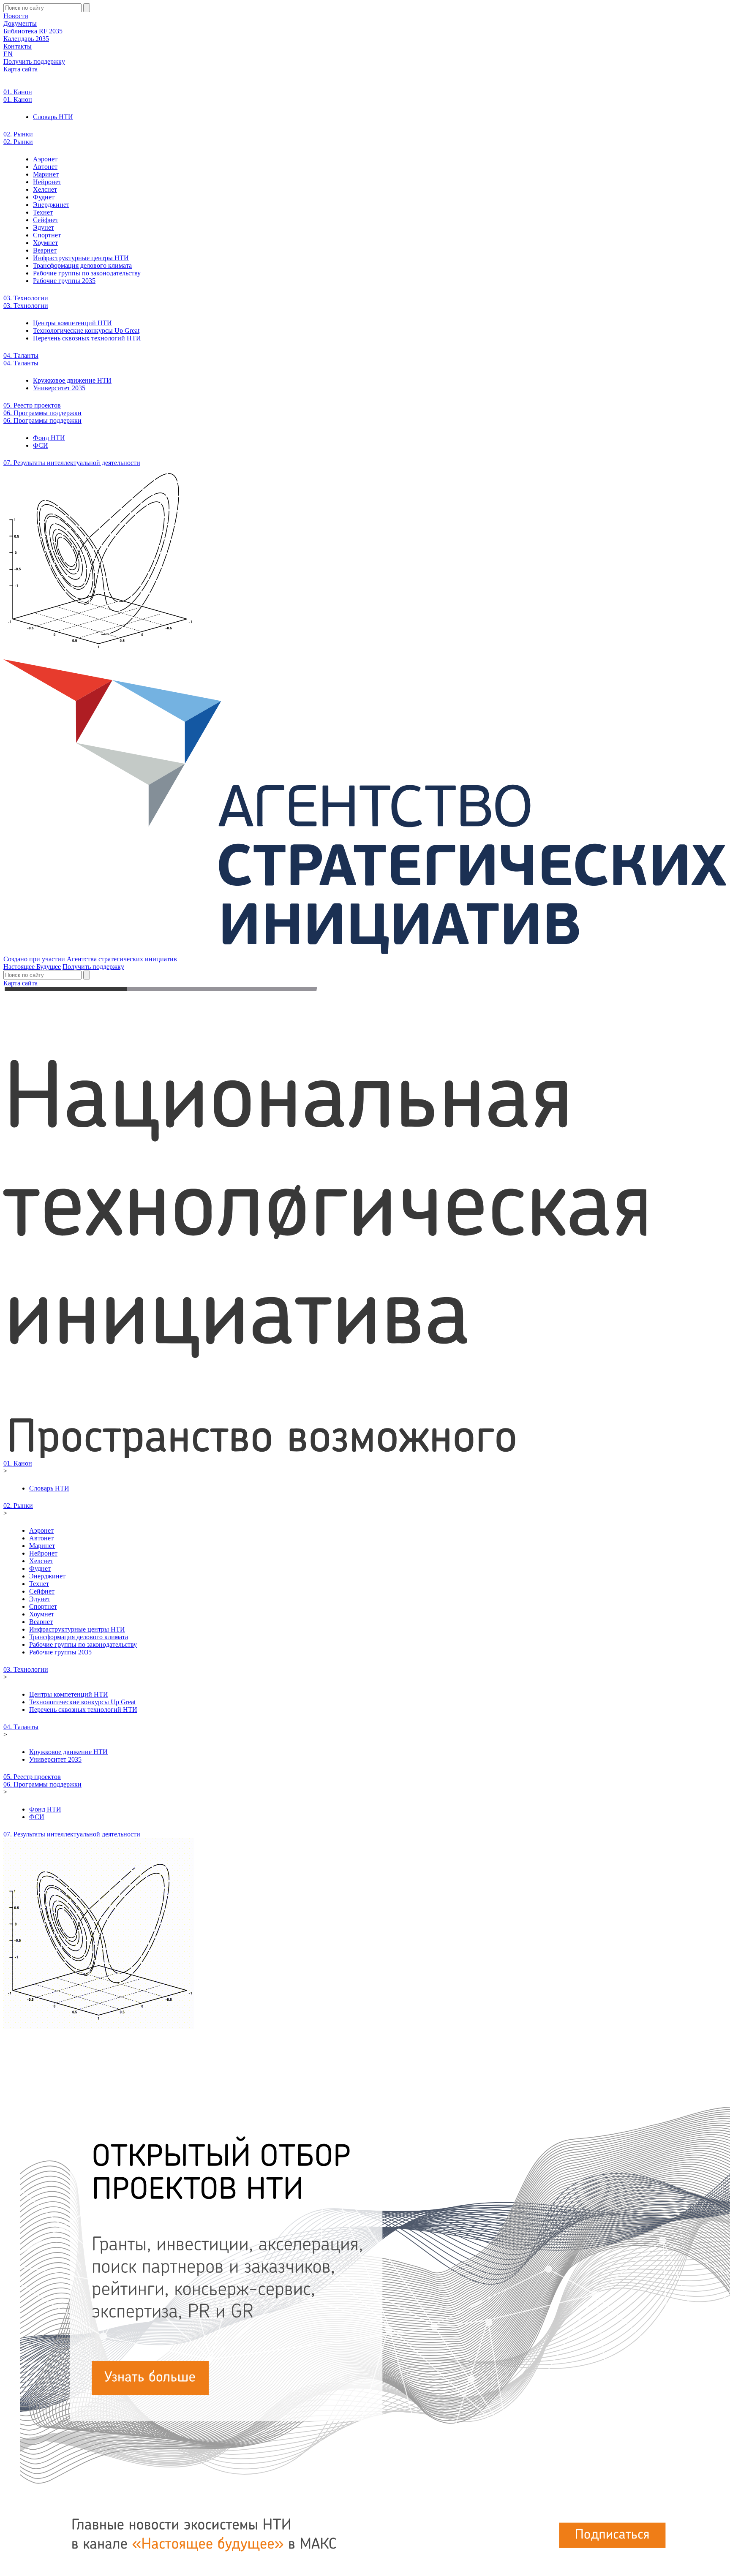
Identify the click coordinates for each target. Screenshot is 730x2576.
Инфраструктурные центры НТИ (81, 258)
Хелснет (45, 189)
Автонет (45, 167)
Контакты (18, 46)
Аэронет (45, 159)
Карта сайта (20, 69)
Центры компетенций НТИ (72, 323)
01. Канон (18, 92)
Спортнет (47, 235)
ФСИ (41, 445)
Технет (43, 212)
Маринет (46, 174)
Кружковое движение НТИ (72, 380)
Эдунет (44, 227)
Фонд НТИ (49, 438)
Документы (20, 23)
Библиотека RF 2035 (33, 31)
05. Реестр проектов (32, 405)
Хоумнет (45, 243)
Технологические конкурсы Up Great (86, 331)
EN (8, 54)
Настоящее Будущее (32, 967)
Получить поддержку (34, 61)
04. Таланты (21, 355)
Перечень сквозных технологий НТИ (87, 338)
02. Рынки (18, 134)
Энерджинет (51, 205)
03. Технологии (26, 298)
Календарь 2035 (26, 39)
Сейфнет (46, 220)
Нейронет (47, 182)
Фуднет (44, 197)
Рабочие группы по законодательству (87, 273)
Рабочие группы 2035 (64, 281)
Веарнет (45, 250)
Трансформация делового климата (82, 265)
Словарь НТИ (53, 117)
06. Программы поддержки (42, 413)
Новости (16, 16)
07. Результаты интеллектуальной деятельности (72, 463)
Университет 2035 (59, 388)
